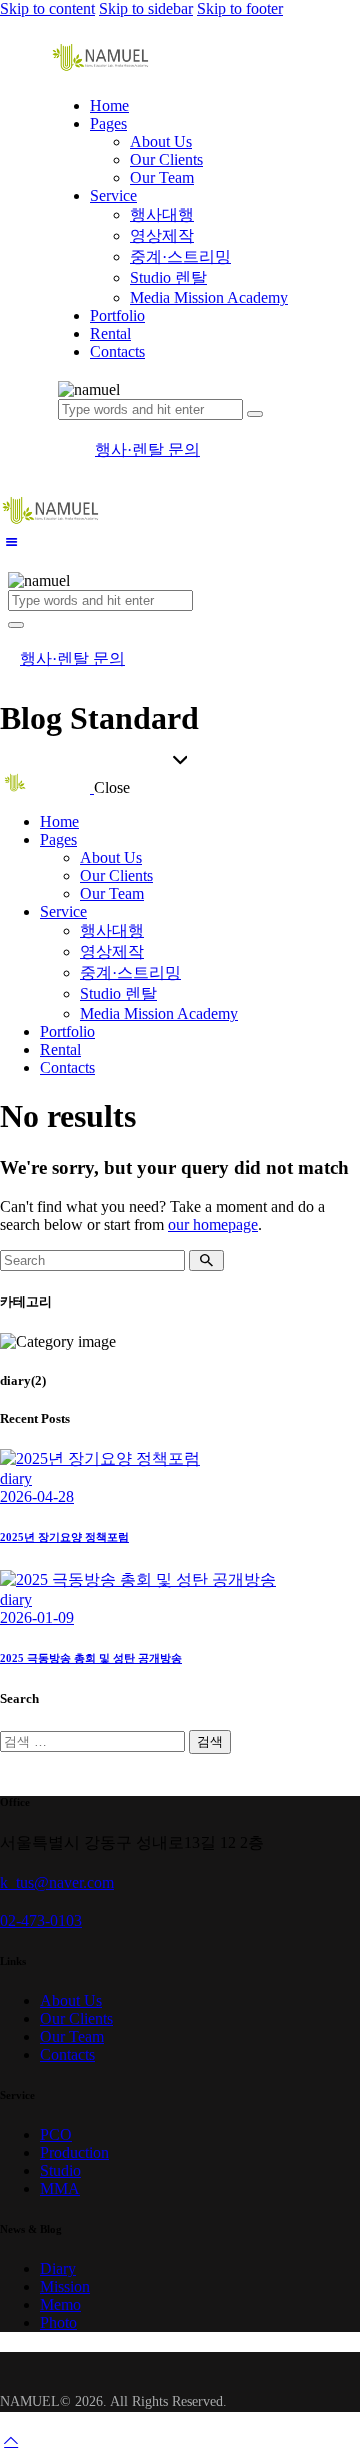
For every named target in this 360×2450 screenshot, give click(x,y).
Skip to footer (240, 8)
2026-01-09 (37, 1617)
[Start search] (206, 1260)
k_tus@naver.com (57, 1882)
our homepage (213, 1224)
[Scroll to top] (11, 2440)
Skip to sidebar (146, 8)
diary (16, 1478)
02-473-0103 (41, 1920)
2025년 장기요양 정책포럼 (64, 1537)
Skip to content (47, 8)
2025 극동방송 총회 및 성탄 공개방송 (91, 1658)
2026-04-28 (37, 1496)
